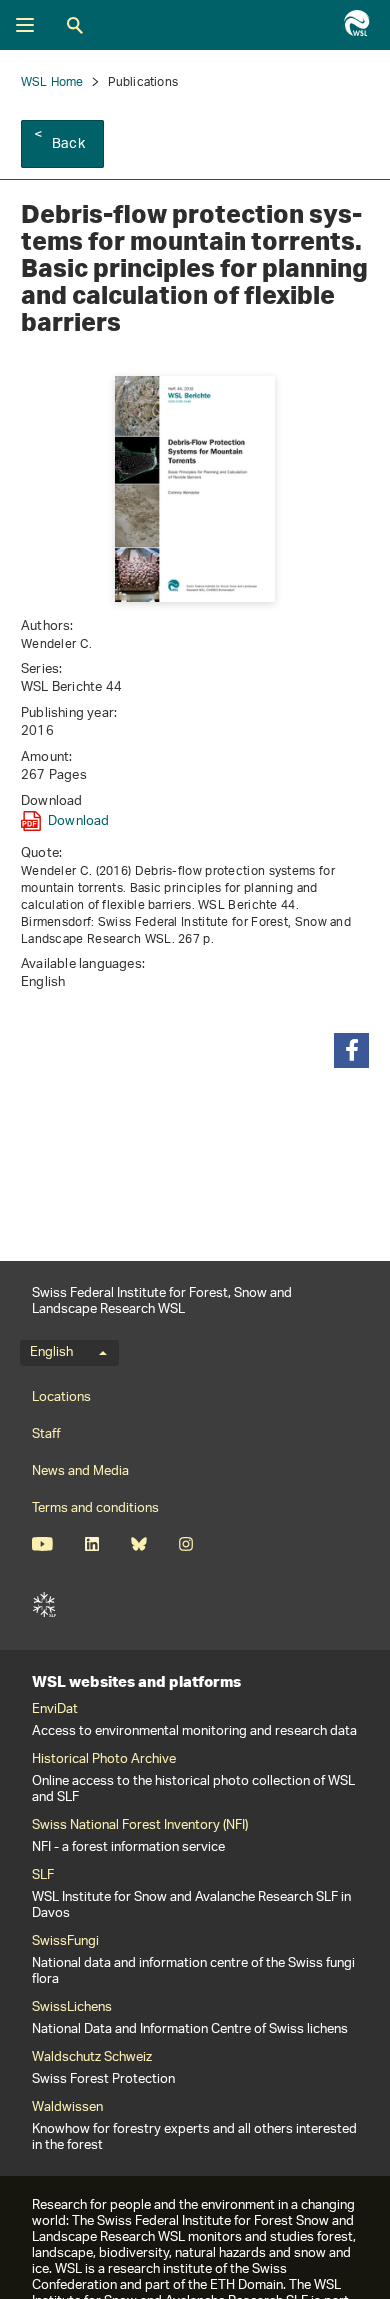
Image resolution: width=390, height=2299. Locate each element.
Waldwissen (67, 2108)
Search (75, 25)
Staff (46, 1434)
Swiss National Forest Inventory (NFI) (140, 1826)
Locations (61, 1397)
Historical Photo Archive (104, 1760)
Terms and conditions (95, 1508)
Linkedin (91, 1544)
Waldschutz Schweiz (92, 2058)
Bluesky (138, 1544)
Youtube (42, 1544)
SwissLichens (72, 2008)
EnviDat (55, 1710)
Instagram (185, 1544)
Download (79, 821)
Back (68, 144)
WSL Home (52, 82)
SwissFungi (65, 1942)
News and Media (80, 1471)
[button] (351, 1050)
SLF (44, 1605)
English (51, 1353)
